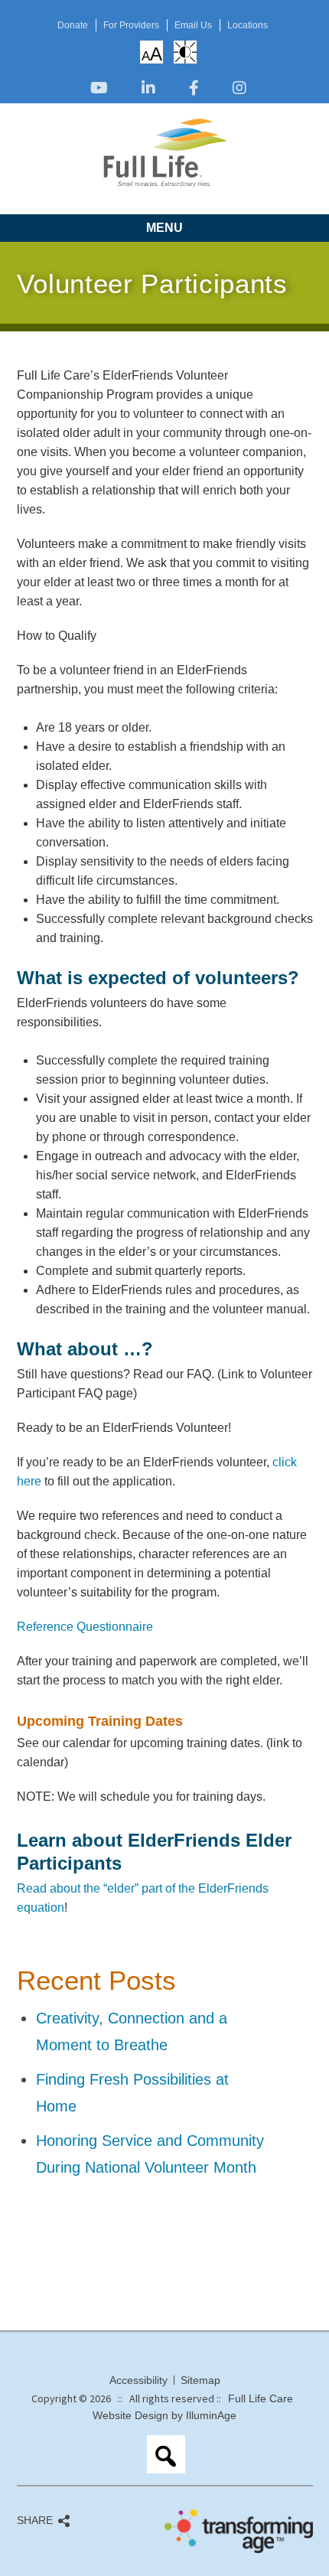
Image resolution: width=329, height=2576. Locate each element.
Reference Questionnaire (85, 1627)
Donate (73, 25)
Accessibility (138, 2380)
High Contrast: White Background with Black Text (185, 52)
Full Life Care (261, 2398)
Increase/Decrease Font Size (152, 54)
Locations (248, 25)
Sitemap (200, 2380)
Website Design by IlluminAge (164, 2415)
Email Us (193, 25)
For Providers (131, 25)
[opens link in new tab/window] (99, 89)
